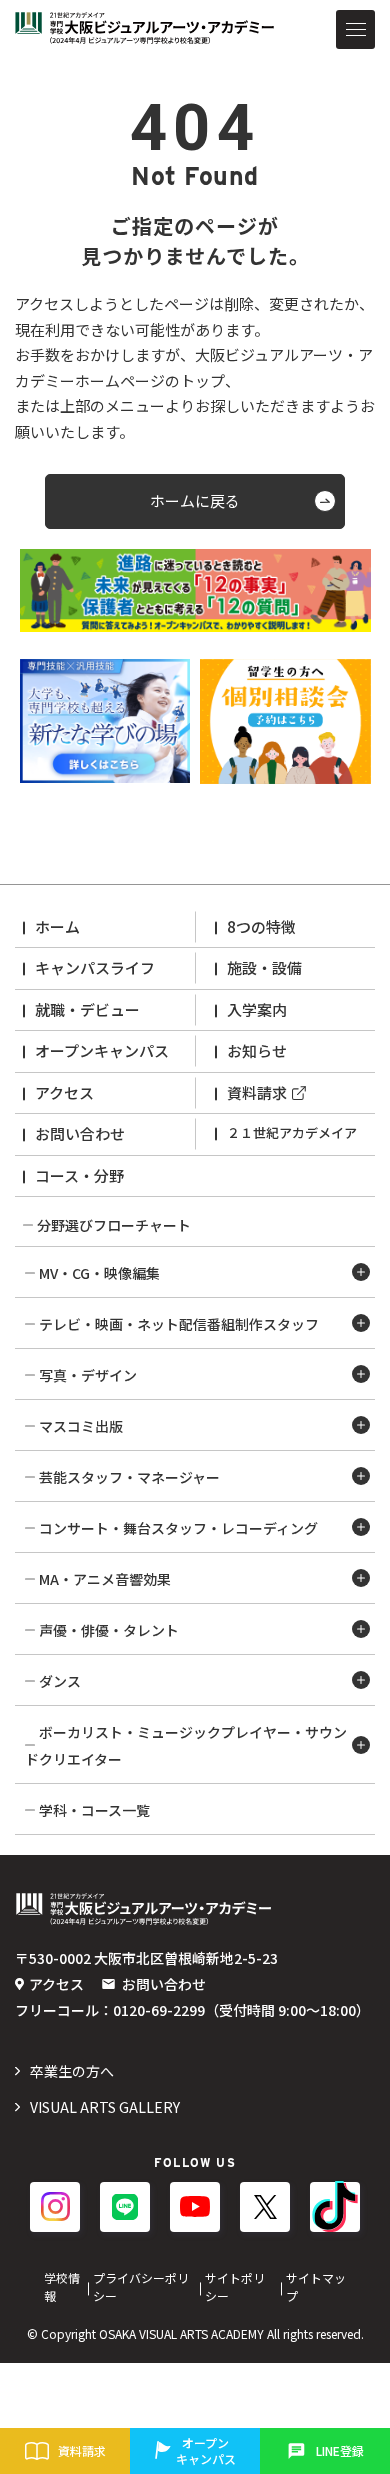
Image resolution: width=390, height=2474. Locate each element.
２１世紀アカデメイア (292, 1132)
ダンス (60, 1681)
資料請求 (257, 1092)
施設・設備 (264, 967)
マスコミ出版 (81, 1426)
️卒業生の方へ (72, 2071)
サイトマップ (316, 2286)
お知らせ (257, 1050)
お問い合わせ (80, 1133)
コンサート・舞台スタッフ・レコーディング (178, 1528)
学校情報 (62, 2286)
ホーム (57, 926)
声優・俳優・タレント (109, 1630)
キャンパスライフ (95, 967)
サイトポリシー (235, 2286)
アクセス (64, 1092)
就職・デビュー (87, 1009)
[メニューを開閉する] (355, 29)
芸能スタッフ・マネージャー (129, 1477)
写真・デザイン (88, 1375)
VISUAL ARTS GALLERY (105, 2107)
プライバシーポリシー (141, 2286)
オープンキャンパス (102, 1050)
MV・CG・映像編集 (99, 1273)
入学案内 (257, 1009)
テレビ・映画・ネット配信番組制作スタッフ (179, 1324)
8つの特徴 (261, 926)
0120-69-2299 (159, 2010)
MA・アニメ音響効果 (105, 1579)
